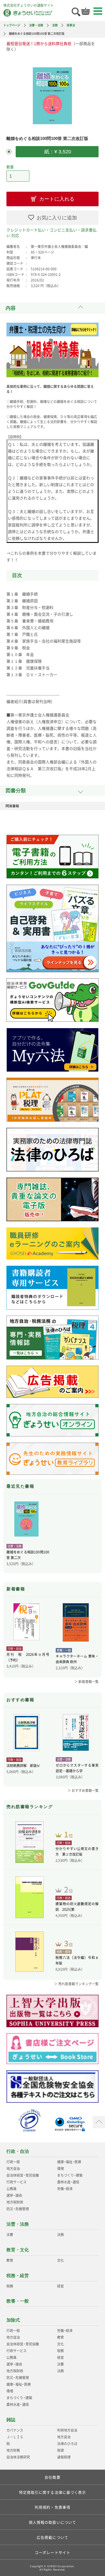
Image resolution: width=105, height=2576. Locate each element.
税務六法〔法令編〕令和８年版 (77, 1960)
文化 (60, 2260)
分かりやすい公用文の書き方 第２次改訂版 (77, 1851)
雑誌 (11, 2420)
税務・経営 (18, 2276)
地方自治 (13, 2169)
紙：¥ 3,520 (57, 152)
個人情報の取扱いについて (53, 2522)
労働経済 (65, 2189)
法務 (55, 25)
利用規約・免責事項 (53, 2507)
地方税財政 (15, 2202)
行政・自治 (18, 2151)
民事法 (71, 25)
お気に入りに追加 (57, 218)
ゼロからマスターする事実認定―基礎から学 (77, 1768)
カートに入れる (57, 199)
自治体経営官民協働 (23, 2175)
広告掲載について (53, 2537)
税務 (10, 2286)
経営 (60, 2286)
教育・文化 (18, 2250)
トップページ (12, 25)
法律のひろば (67, 2444)
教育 (10, 2260)
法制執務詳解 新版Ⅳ (23, 1766)
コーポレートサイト (53, 2552)
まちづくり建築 (70, 2175)
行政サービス (17, 2182)
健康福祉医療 (69, 2162)
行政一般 (13, 2162)
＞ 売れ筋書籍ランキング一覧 (76, 1984)
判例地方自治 (67, 2430)
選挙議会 (14, 2195)
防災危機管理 (17, 2209)
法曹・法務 (36, 25)
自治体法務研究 (18, 2457)
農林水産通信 (68, 2182)
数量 (10, 167)
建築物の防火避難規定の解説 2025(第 (77, 1907)
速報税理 (64, 2457)
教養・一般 (18, 2301)
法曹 (10, 2235)
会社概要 (52, 2477)
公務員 (11, 2189)
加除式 (13, 2320)
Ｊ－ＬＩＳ (15, 2437)
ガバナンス (15, 2430)
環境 (60, 2169)
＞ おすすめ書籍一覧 (83, 1790)
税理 (60, 2450)
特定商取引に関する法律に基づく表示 (53, 2492)
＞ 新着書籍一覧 (86, 1682)
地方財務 (13, 2450)
